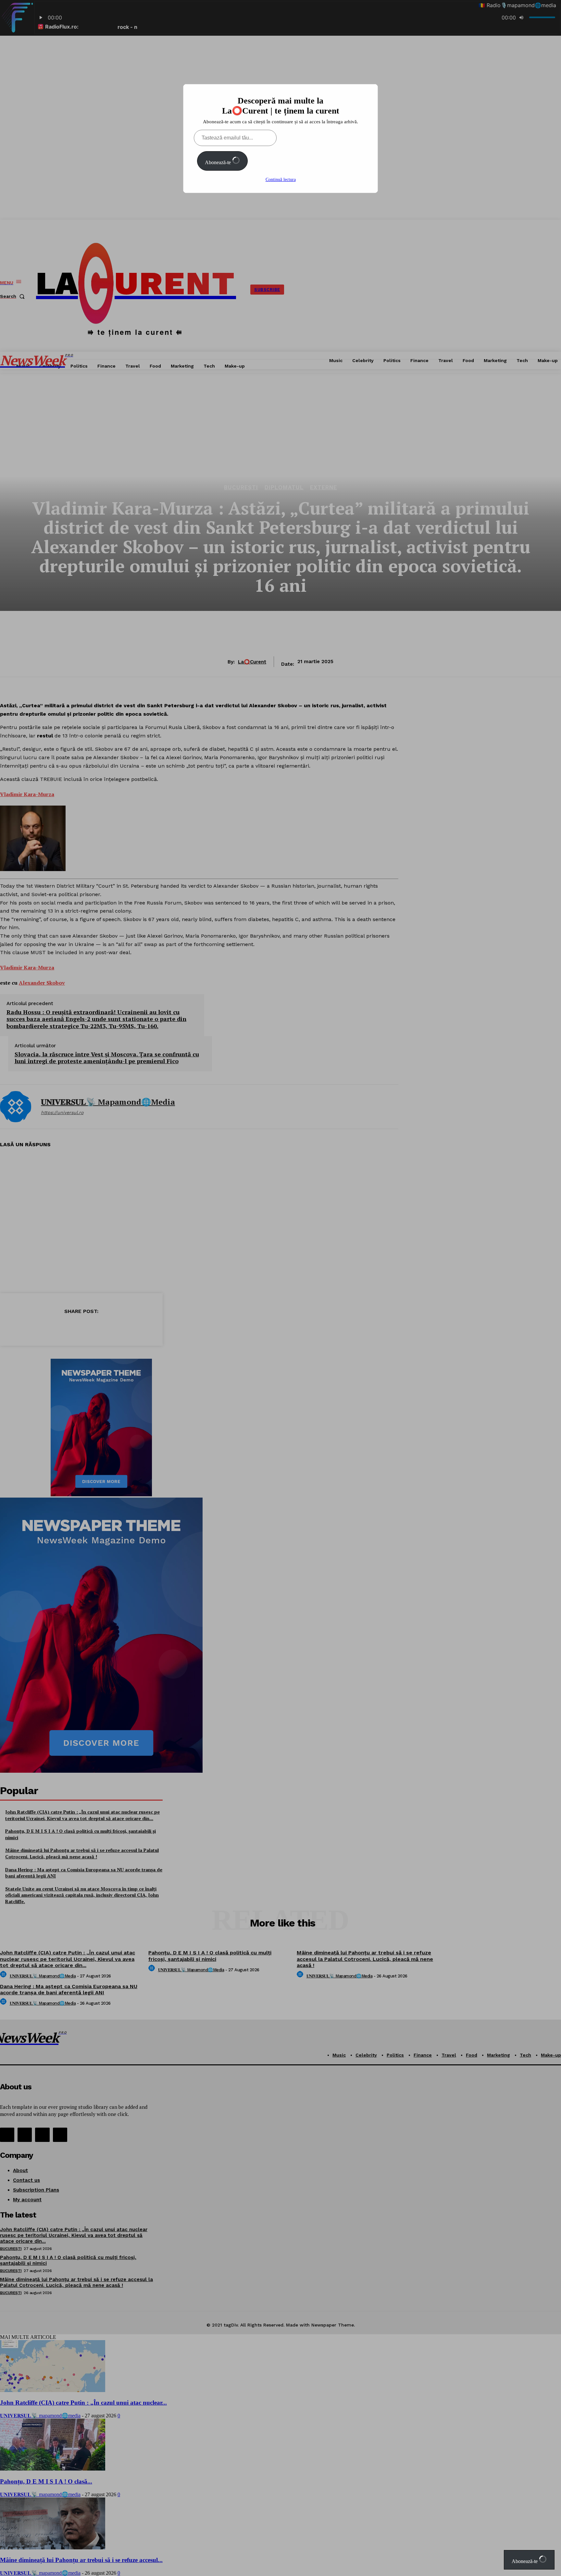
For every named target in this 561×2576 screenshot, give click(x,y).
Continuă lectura (281, 180)
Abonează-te (218, 162)
